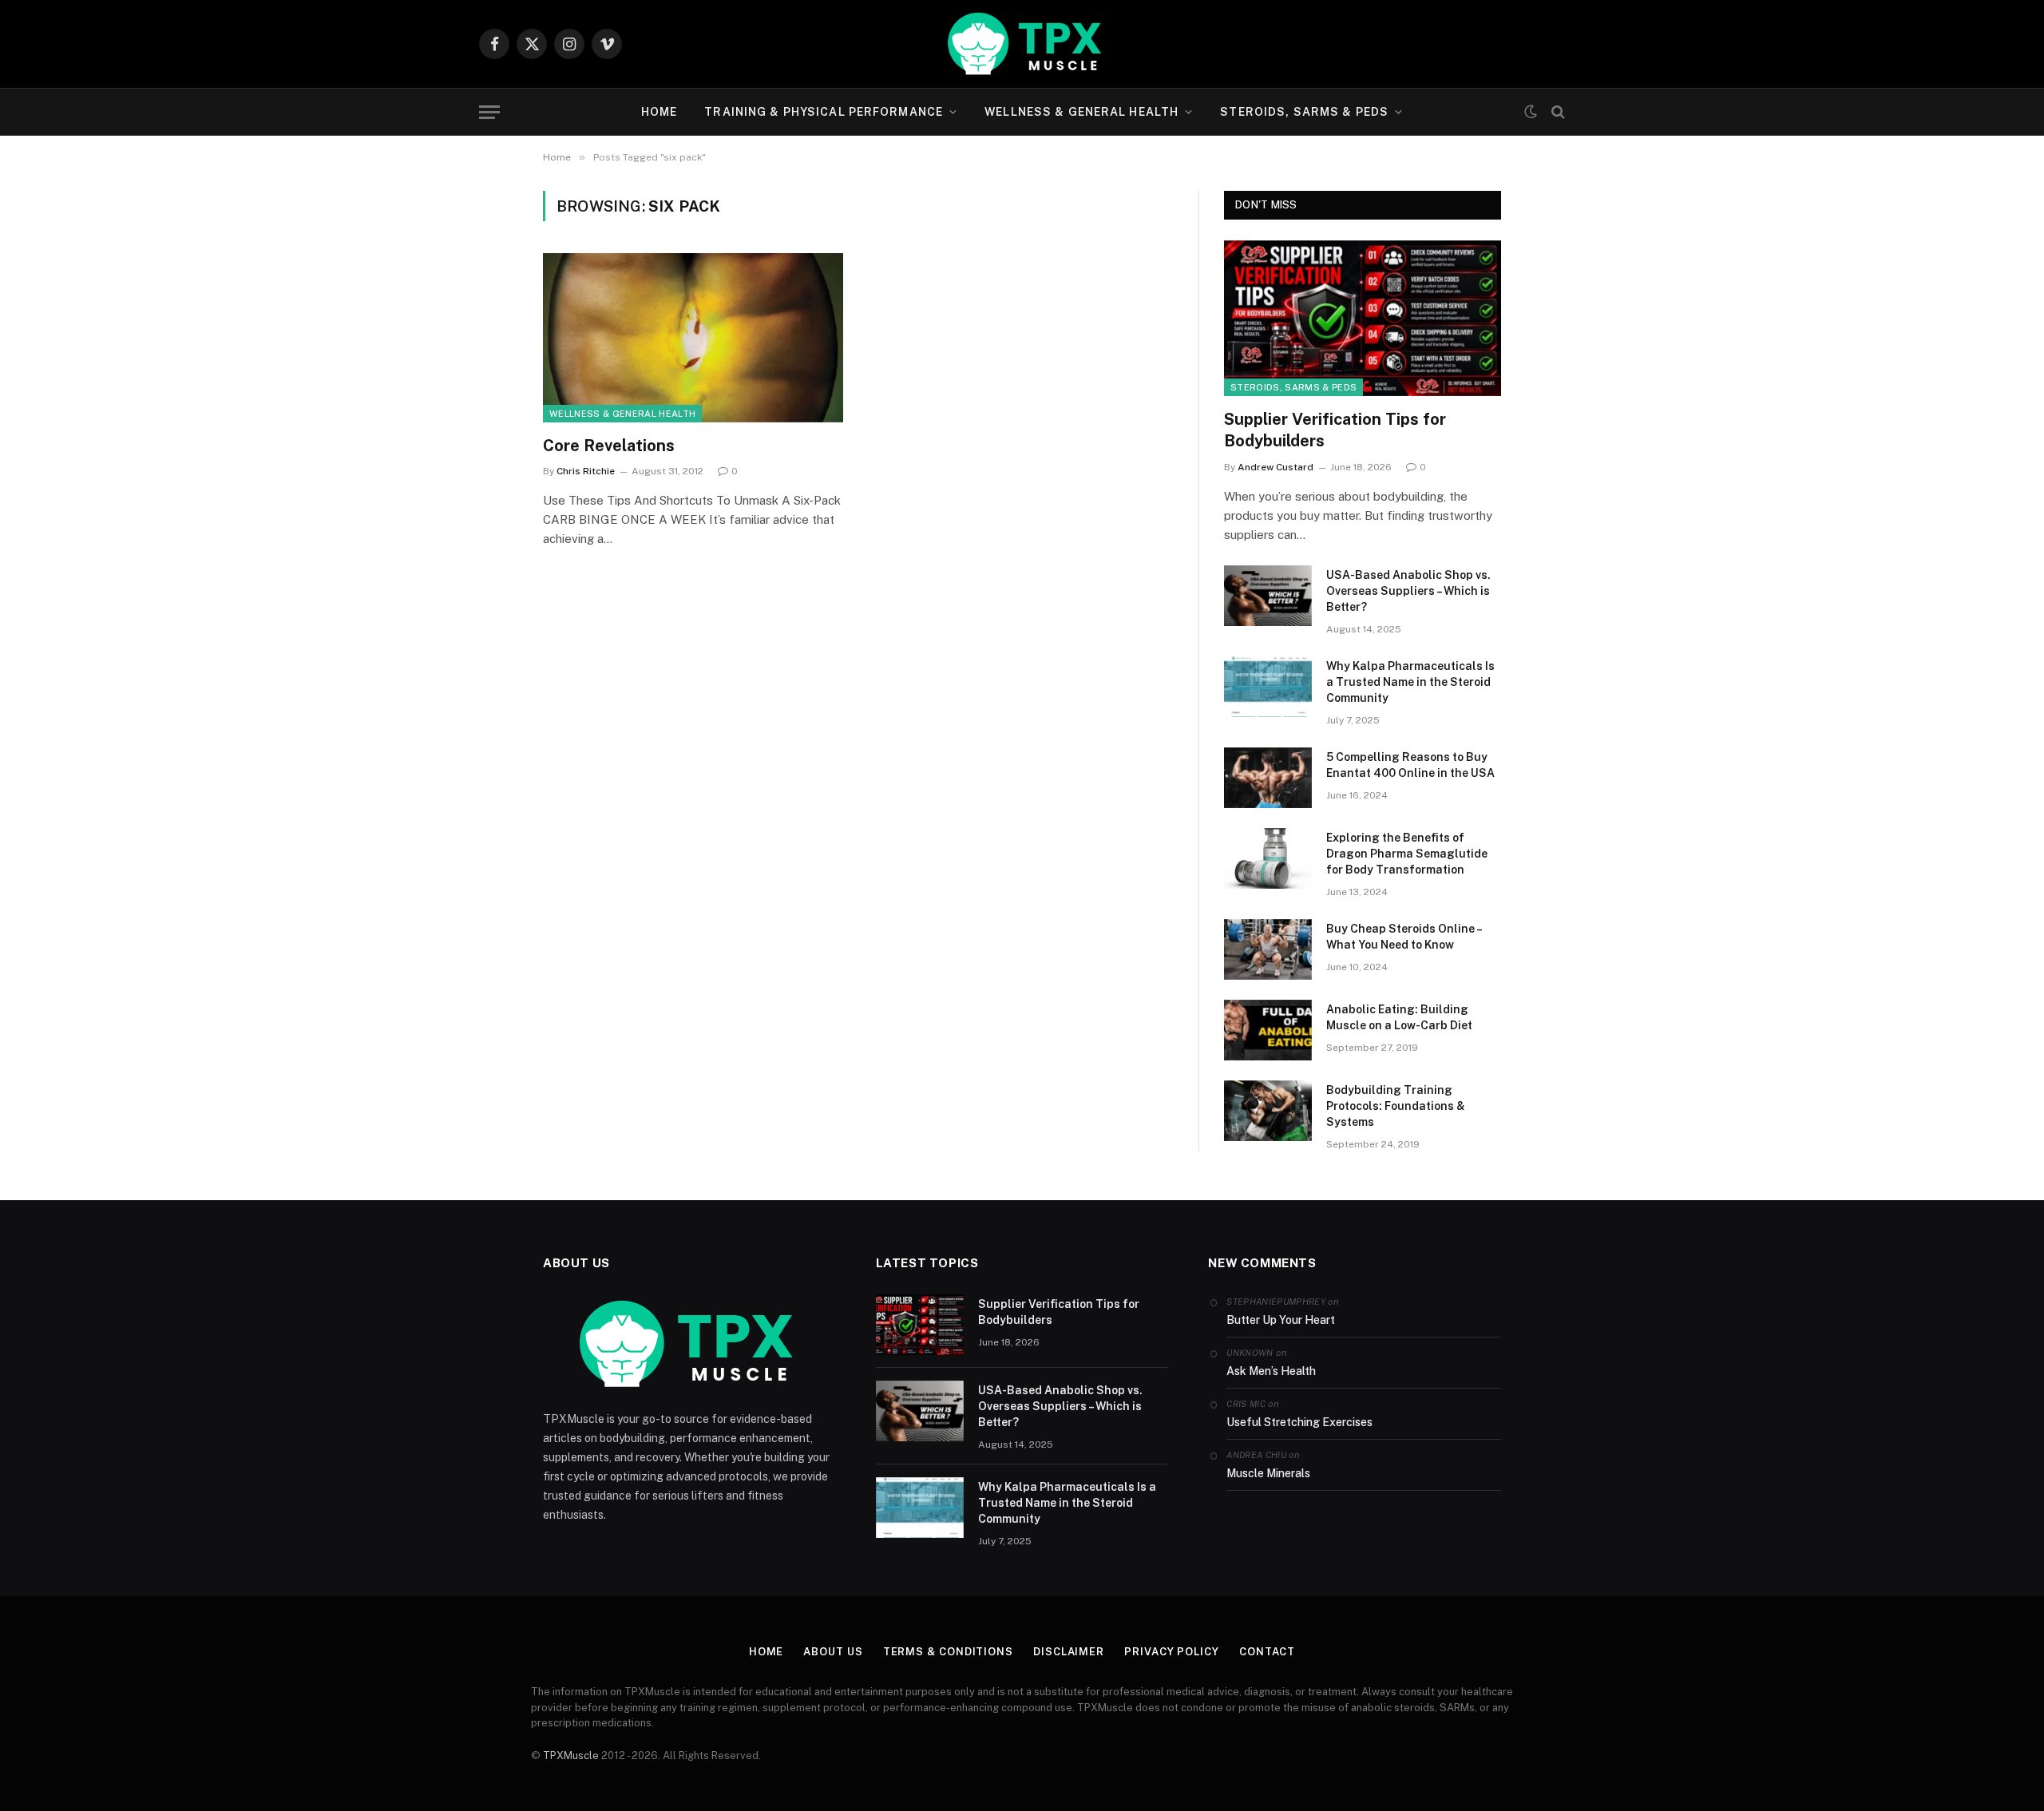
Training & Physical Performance (824, 112)
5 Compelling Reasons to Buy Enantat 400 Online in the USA (1410, 765)
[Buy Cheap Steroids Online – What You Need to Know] (1268, 949)
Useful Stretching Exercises (1299, 1422)
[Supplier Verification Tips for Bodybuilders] (1363, 318)
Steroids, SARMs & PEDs (1304, 112)
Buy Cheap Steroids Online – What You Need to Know (1404, 937)
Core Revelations (609, 446)
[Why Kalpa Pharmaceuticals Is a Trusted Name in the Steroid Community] (1268, 687)
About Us (833, 1652)
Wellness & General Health (1081, 112)
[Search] (1557, 112)
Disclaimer (1069, 1652)
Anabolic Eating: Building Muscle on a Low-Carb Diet (1399, 1017)
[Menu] (489, 112)
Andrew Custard (1276, 467)
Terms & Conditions (948, 1652)
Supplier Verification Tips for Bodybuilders (1335, 430)
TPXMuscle (571, 1756)
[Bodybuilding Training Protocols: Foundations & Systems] (1268, 1111)
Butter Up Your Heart (1281, 1320)
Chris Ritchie (586, 471)
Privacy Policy (1172, 1652)
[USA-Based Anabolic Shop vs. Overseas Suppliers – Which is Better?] (1268, 596)
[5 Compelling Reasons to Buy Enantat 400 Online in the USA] (1268, 778)
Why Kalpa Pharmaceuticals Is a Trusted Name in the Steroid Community (1410, 682)
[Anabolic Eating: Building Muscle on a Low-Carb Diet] (1268, 1030)
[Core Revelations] (693, 338)
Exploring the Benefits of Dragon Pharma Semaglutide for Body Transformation (1407, 854)
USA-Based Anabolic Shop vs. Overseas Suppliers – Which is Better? (1408, 591)
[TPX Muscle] (1022, 44)
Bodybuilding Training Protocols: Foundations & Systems (1396, 1106)
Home (659, 112)
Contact (1267, 1652)
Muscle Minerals (1268, 1473)
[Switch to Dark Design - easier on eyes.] (1531, 112)
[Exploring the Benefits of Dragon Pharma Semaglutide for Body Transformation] (1268, 858)
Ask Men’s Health (1271, 1371)
